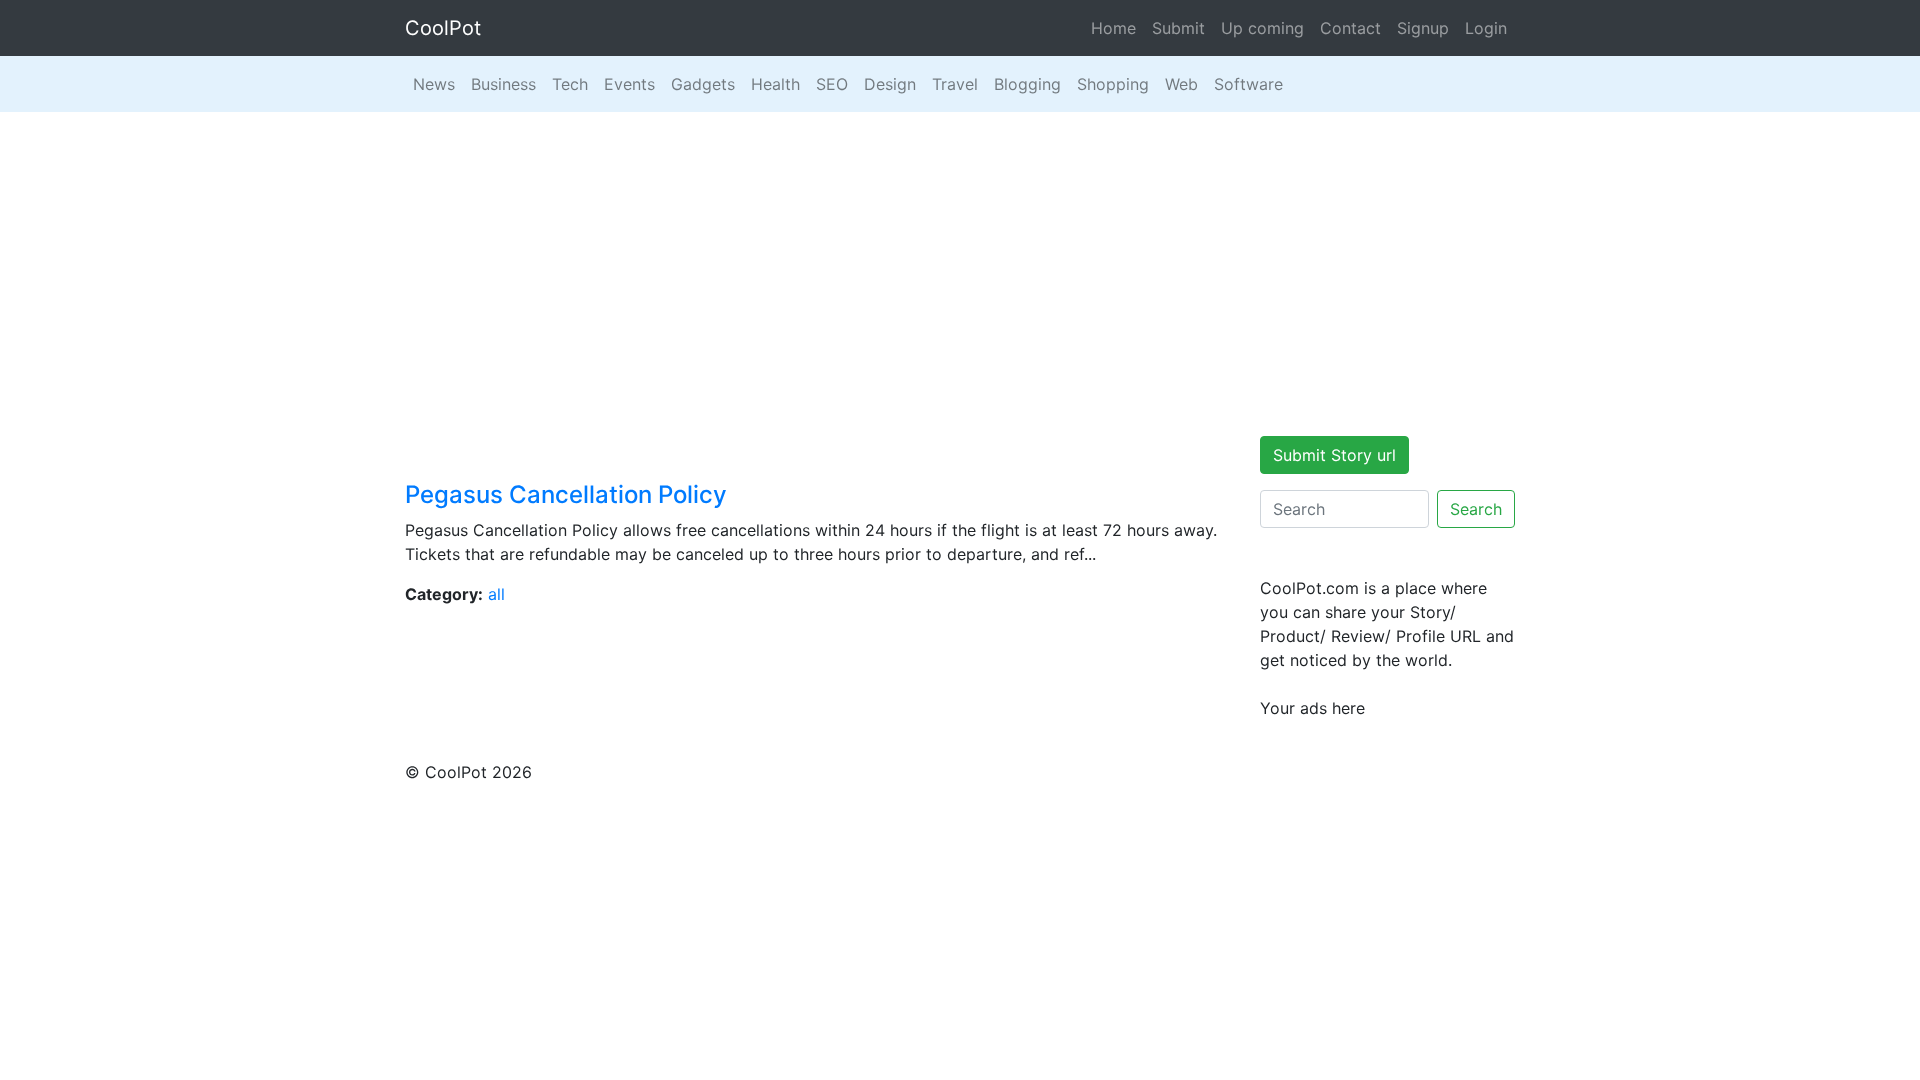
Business (503, 84)
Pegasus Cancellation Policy (566, 494)
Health (775, 84)
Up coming (1262, 28)
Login (1486, 28)
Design (890, 84)
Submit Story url (1334, 455)
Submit (1178, 28)
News (434, 84)
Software (1248, 84)
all (496, 594)
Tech (570, 84)
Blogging (1027, 84)
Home (1113, 28)
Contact (1350, 28)
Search (1476, 509)
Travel (955, 84)
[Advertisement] (960, 262)
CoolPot (443, 28)
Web (1181, 84)
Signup (1423, 28)
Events (629, 84)
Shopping (1113, 84)
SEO (832, 84)
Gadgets (703, 84)
